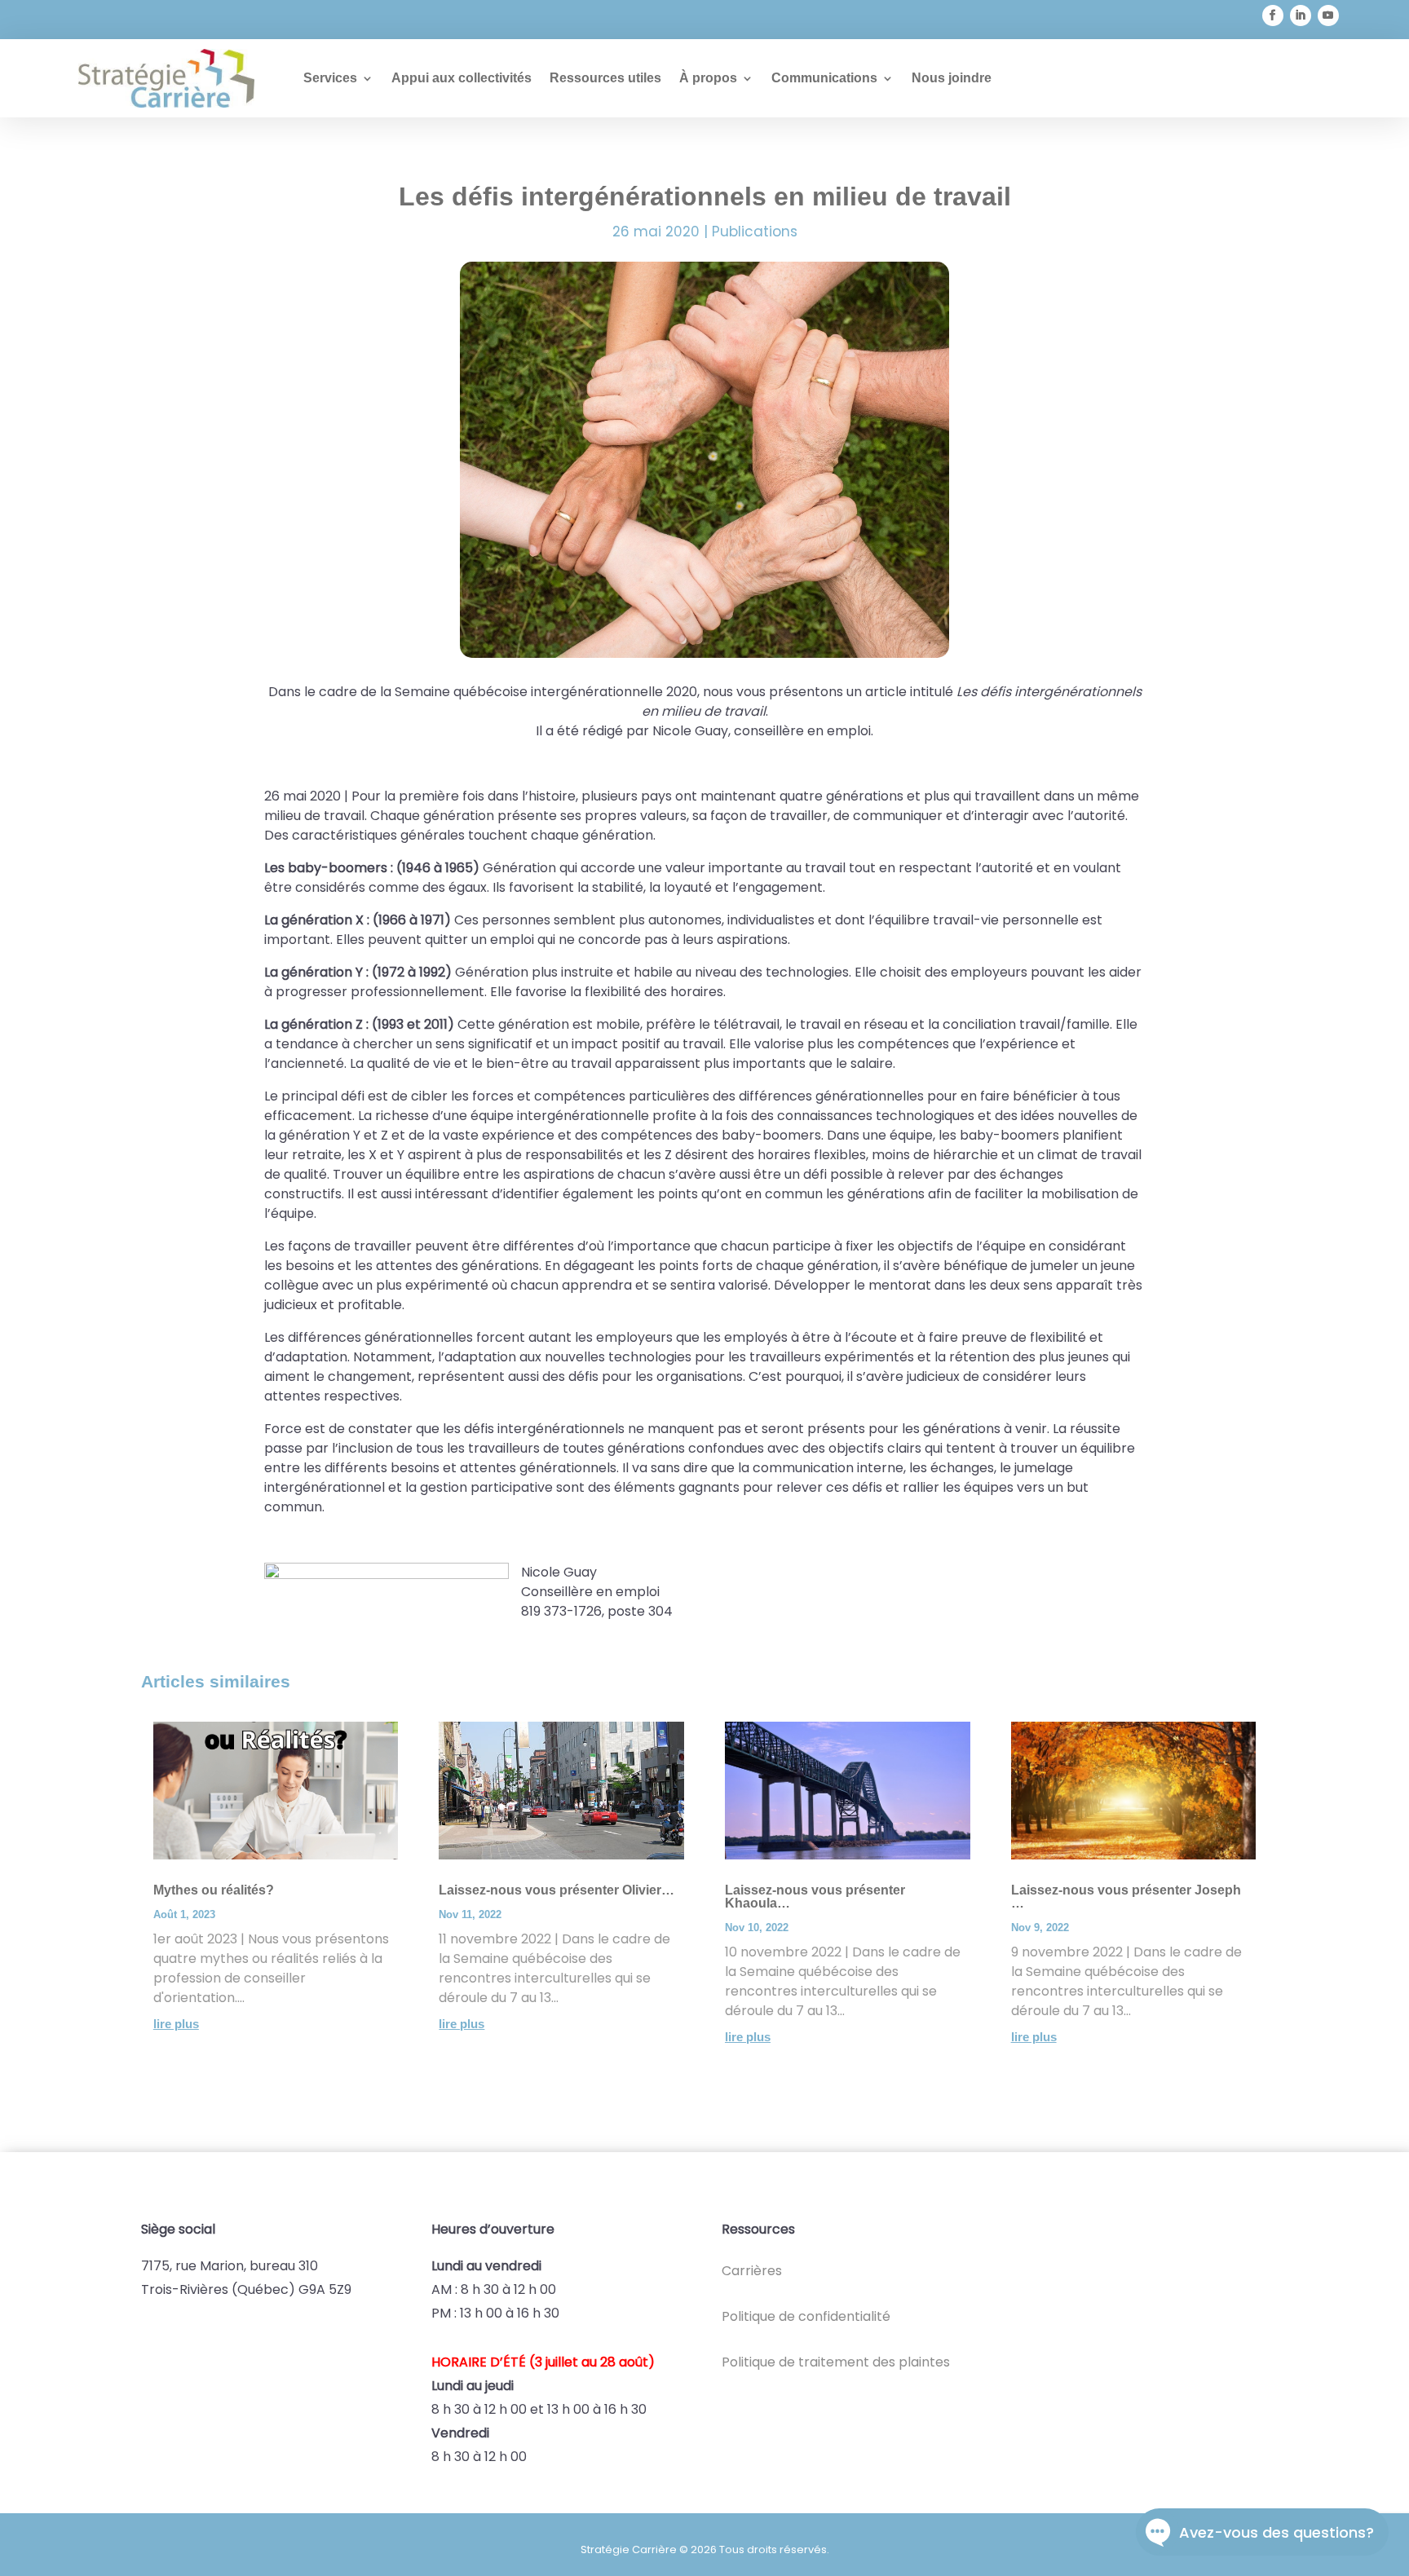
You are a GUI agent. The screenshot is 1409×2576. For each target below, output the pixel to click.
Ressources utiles (605, 78)
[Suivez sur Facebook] (1273, 15)
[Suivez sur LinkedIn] (1301, 15)
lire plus (176, 2024)
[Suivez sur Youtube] (1328, 15)
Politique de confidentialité (806, 2316)
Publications (755, 232)
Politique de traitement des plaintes (836, 2362)
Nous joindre (952, 78)
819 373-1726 (357, 20)
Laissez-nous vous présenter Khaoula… (815, 1897)
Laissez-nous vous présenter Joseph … (1126, 1897)
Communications (824, 78)
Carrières (752, 2271)
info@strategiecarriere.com (179, 20)
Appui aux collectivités (462, 78)
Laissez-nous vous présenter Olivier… (557, 1890)
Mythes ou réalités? (214, 1890)
